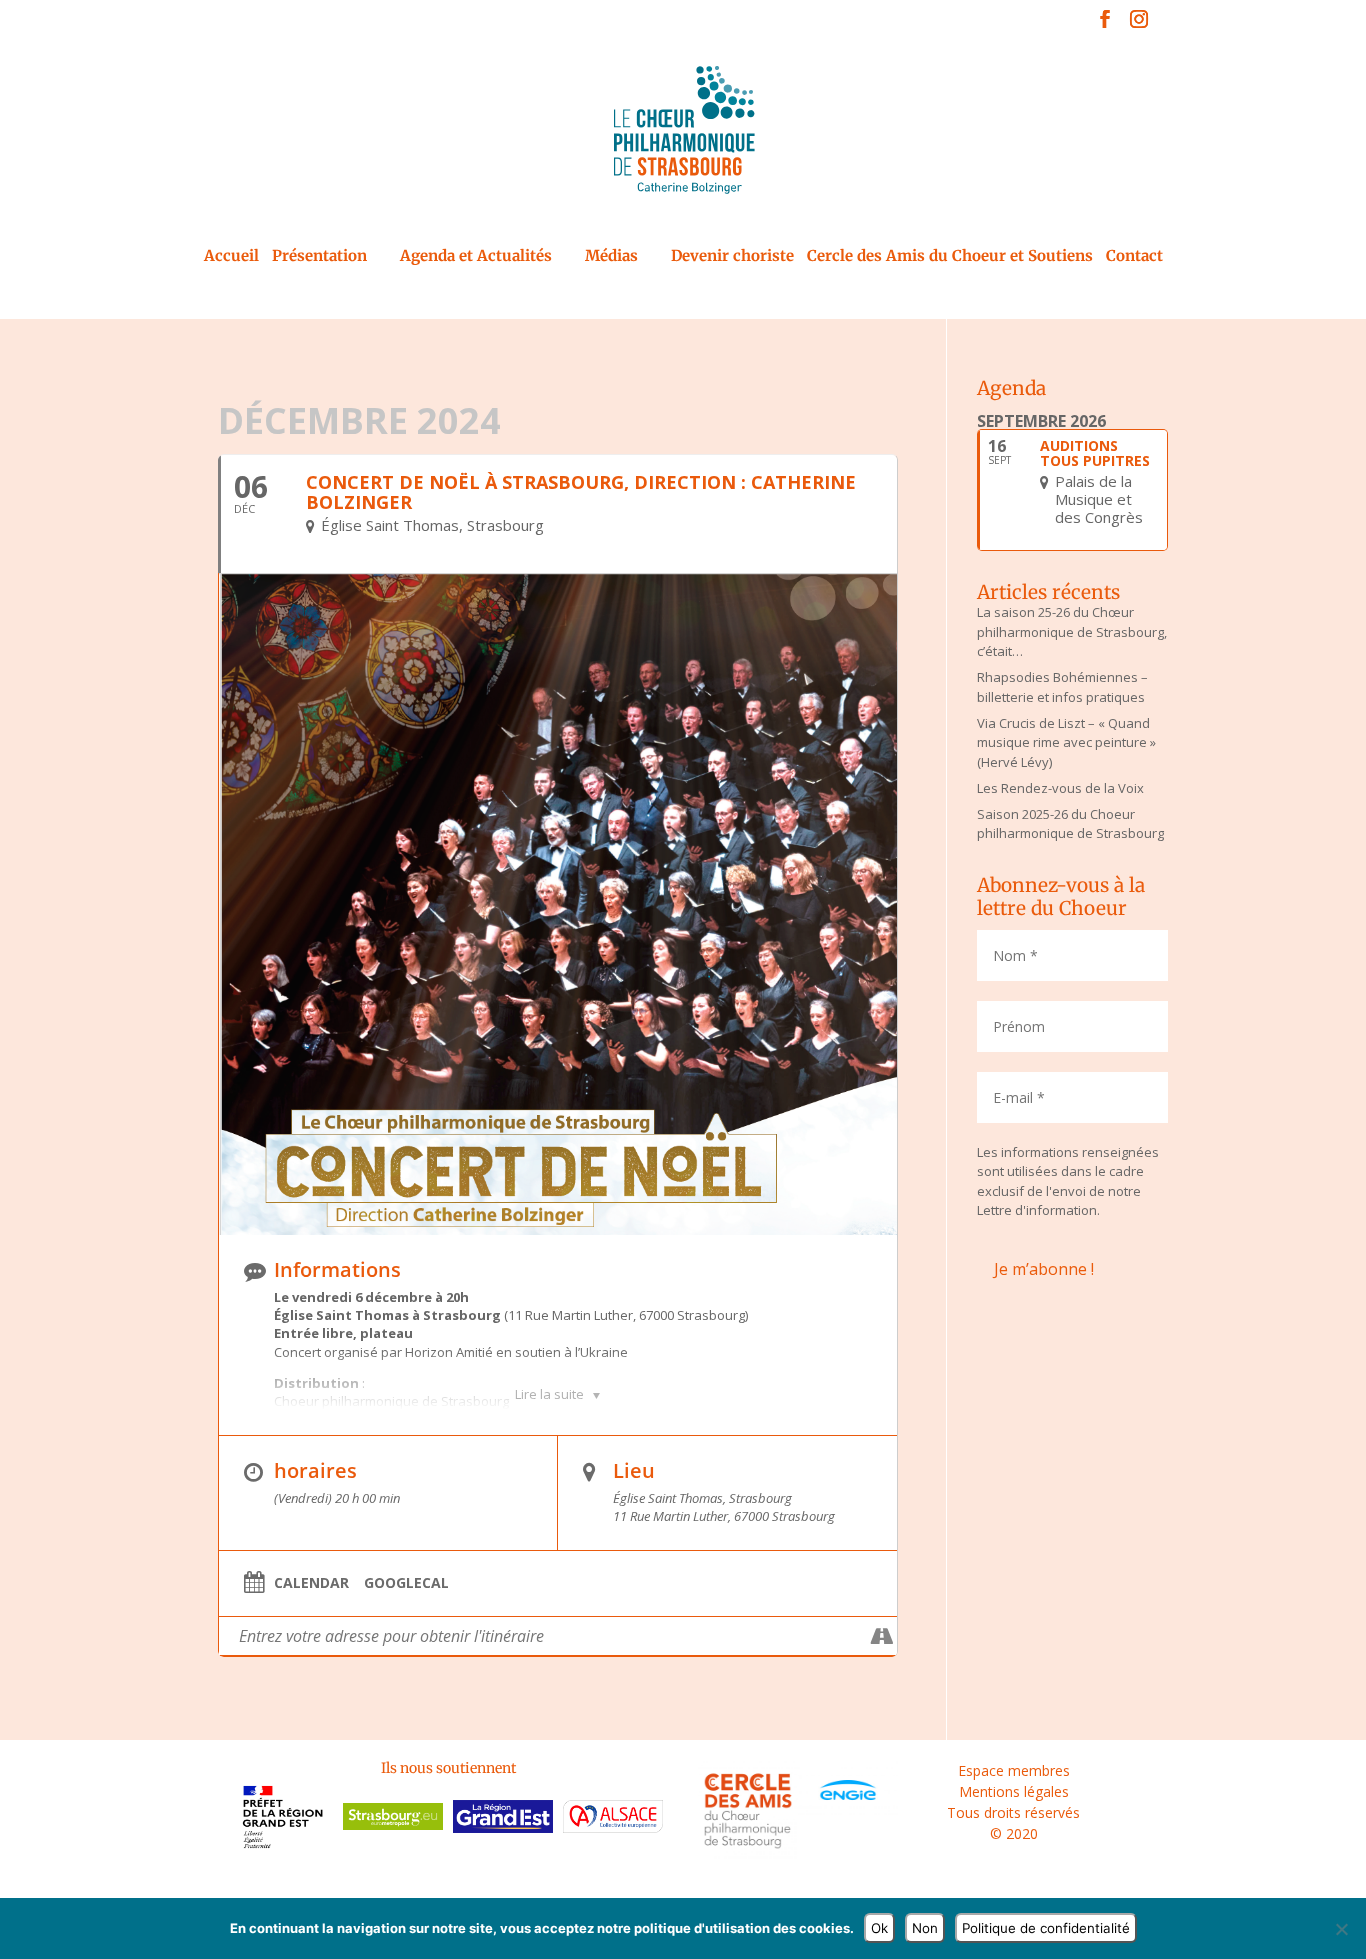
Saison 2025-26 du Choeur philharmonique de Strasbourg (1070, 824)
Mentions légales (1014, 1791)
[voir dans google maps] (881, 1636)
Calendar (311, 1583)
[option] (283, 1819)
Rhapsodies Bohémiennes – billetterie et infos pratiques (1062, 687)
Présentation (319, 257)
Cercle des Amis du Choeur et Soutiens (950, 257)
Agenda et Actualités (476, 257)
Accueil (231, 257)
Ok (879, 1928)
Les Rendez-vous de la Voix (1060, 788)
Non (925, 1928)
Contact (1134, 257)
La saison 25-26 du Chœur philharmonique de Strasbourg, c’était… (1072, 631)
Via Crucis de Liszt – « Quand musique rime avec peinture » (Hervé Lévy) (1066, 742)
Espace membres (1014, 1770)
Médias (611, 257)
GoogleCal (406, 1583)
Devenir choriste (732, 257)
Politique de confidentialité (1046, 1928)
